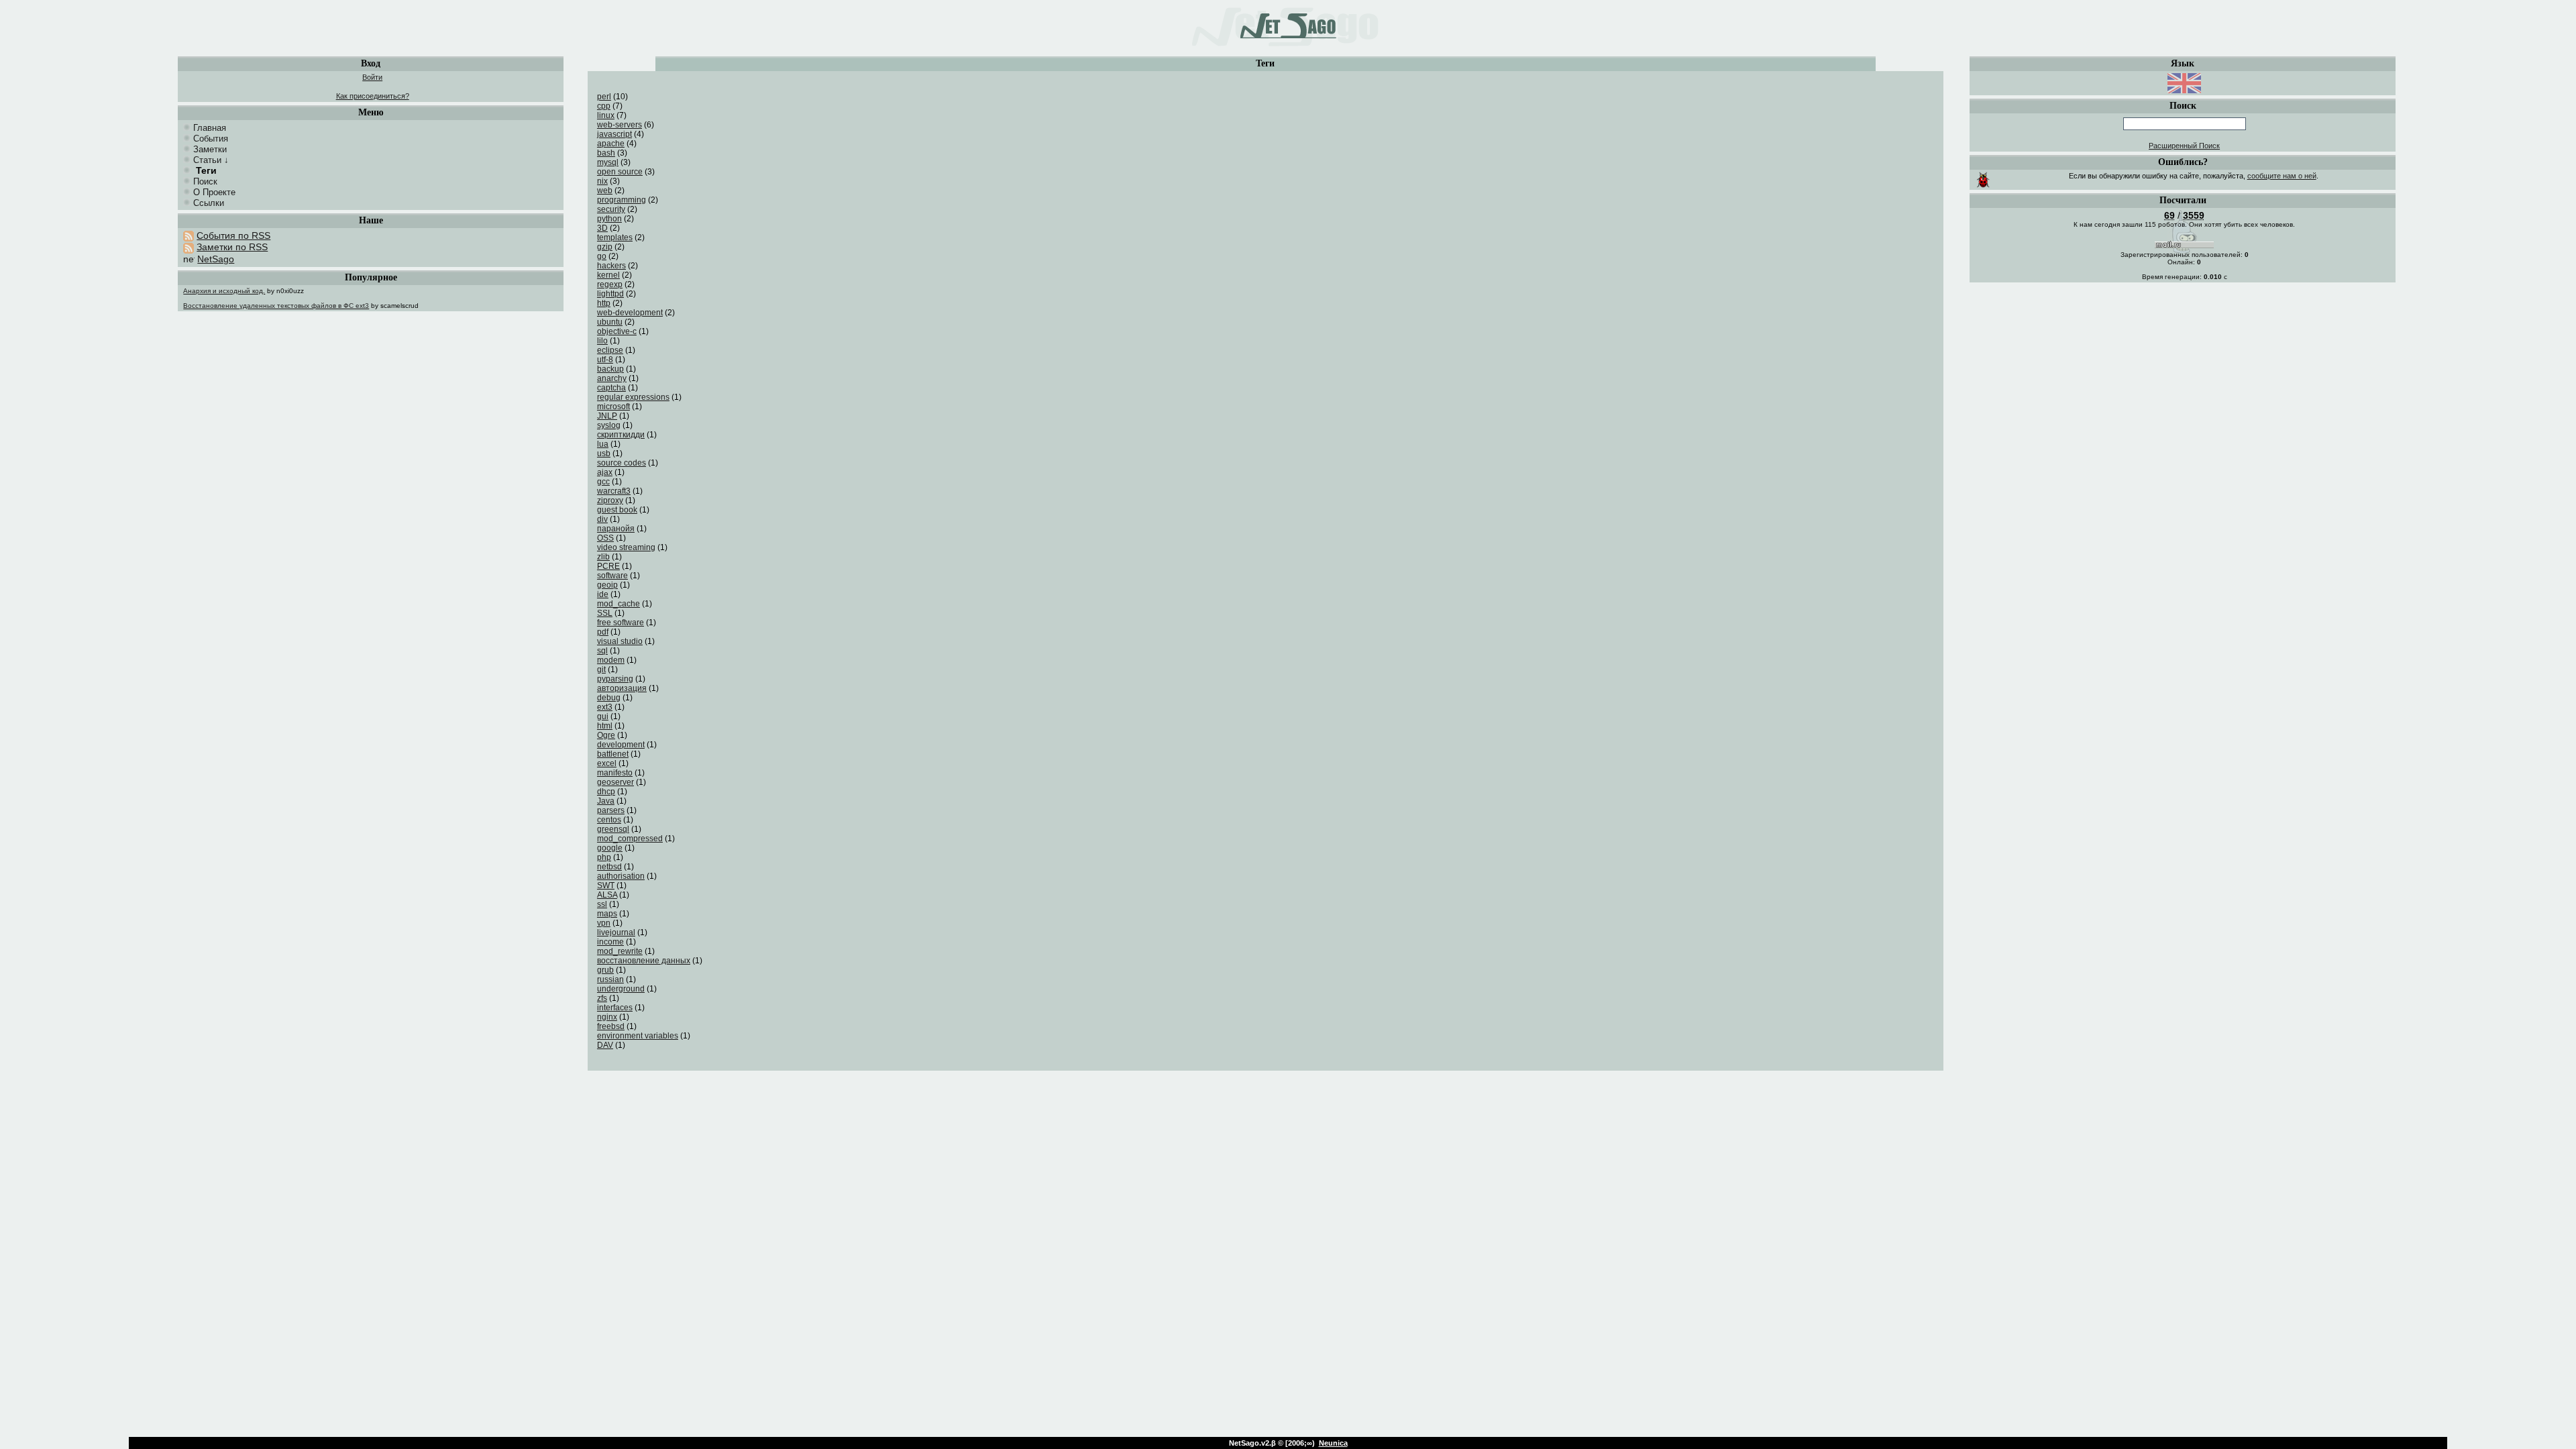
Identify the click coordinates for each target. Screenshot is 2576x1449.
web (605, 191)
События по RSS (233, 235)
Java (606, 801)
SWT (606, 885)
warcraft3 (614, 491)
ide (603, 594)
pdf (603, 632)
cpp (604, 106)
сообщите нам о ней (2282, 176)
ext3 (605, 707)
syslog (609, 425)
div (602, 519)
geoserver (615, 782)
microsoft (613, 407)
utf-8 (605, 360)
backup (610, 369)
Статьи (207, 160)
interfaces (615, 1008)
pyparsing (615, 679)
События (211, 139)
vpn (604, 923)
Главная (210, 128)
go (602, 256)
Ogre (606, 735)
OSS (605, 538)
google (610, 848)
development (621, 745)
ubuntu (610, 322)
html (605, 726)
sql (602, 651)
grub (605, 970)
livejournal (616, 932)
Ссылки (209, 203)
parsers (611, 810)
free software (621, 623)
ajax (605, 472)
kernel (608, 275)
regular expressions (633, 397)
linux (606, 115)
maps (607, 914)
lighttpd (610, 294)
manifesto (615, 773)
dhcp (606, 792)
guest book (617, 510)
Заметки (210, 149)
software (612, 576)
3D (602, 228)
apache (611, 144)
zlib (603, 557)
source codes (622, 463)
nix (602, 181)
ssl (602, 904)
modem (611, 660)
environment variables (638, 1036)
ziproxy (610, 500)
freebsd (611, 1026)
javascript (614, 134)
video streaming (626, 547)
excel (607, 763)
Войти (372, 77)
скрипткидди (621, 435)
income (610, 942)
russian (610, 979)
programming (622, 200)
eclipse (610, 350)
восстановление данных (644, 961)
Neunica (1333, 1443)
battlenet (613, 754)
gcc (603, 482)
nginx (607, 1017)
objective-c (617, 331)
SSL (605, 613)
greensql (613, 829)
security (611, 209)
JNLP (607, 416)
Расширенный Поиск (2184, 146)
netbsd (609, 867)
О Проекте (214, 192)
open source (620, 172)
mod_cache (619, 604)
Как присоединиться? (373, 96)
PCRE (608, 566)
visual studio (620, 641)
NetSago (216, 259)
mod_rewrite (620, 951)
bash (606, 153)
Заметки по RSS (232, 247)
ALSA (607, 895)
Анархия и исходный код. (224, 291)
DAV (605, 1045)
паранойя (616, 529)
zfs (602, 998)
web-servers (620, 125)
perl (604, 97)
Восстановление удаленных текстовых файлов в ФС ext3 (276, 306)
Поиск (205, 181)
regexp (610, 284)
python (609, 219)
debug (609, 698)
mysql (608, 162)
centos (609, 820)
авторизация (622, 688)
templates (615, 237)
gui (603, 716)
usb (604, 453)
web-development (630, 313)
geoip (607, 585)
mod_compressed (630, 839)
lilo (602, 341)
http (604, 303)
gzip (605, 247)
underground (621, 989)
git (601, 669)
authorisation (621, 876)
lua (603, 444)
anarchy (612, 378)
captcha (611, 388)
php (604, 857)
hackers (611, 266)
